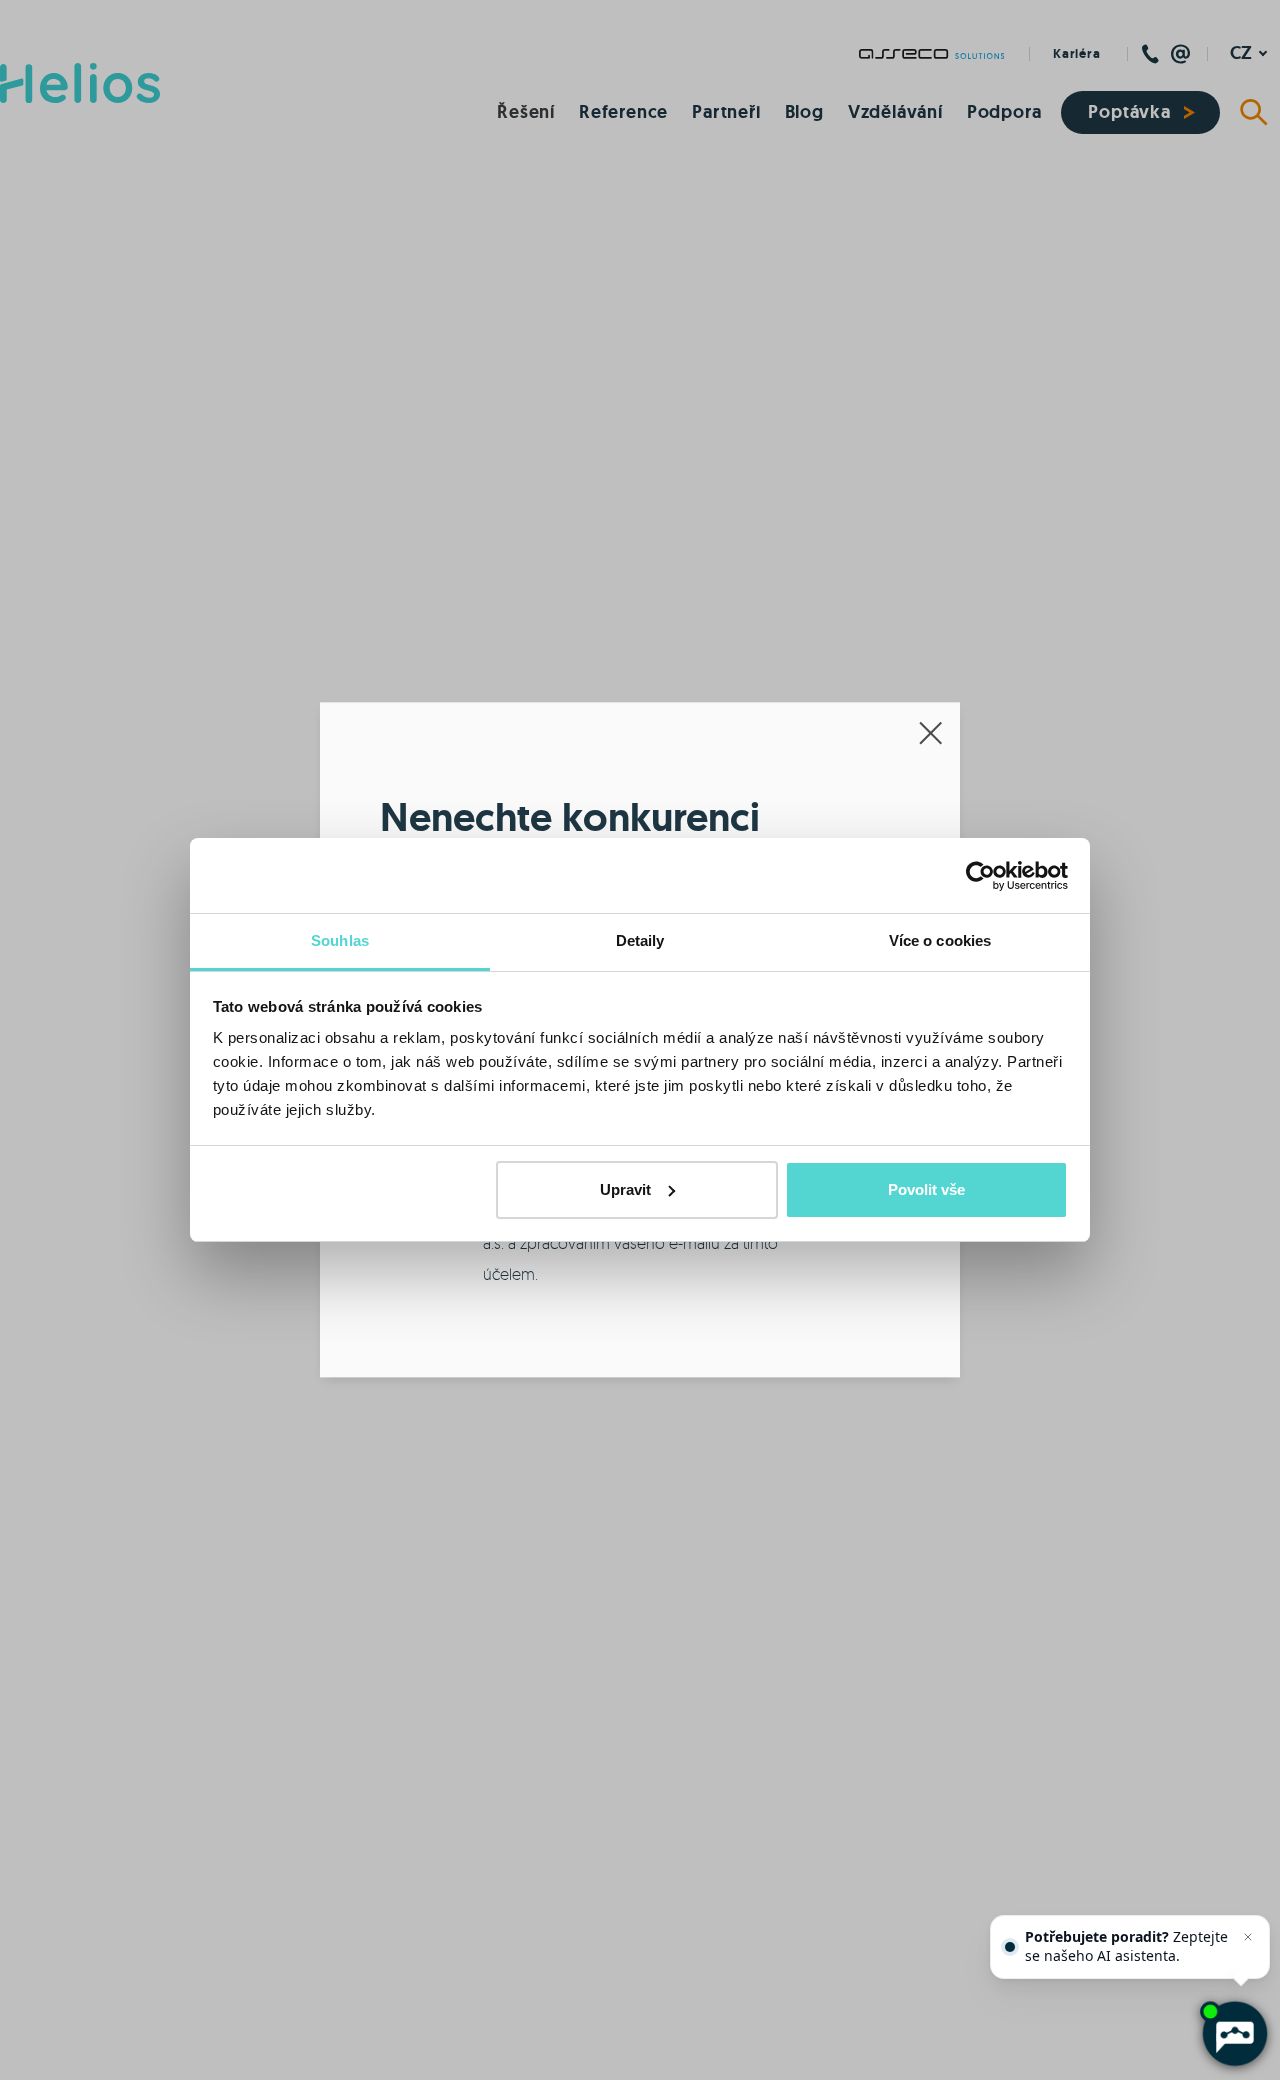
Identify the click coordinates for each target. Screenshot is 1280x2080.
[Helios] (80, 83)
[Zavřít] (1248, 1937)
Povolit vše (926, 1189)
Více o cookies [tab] (940, 940)
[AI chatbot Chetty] (1233, 2033)
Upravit (625, 1189)
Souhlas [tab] (340, 940)
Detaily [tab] (640, 940)
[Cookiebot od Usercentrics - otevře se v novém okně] (980, 876)
